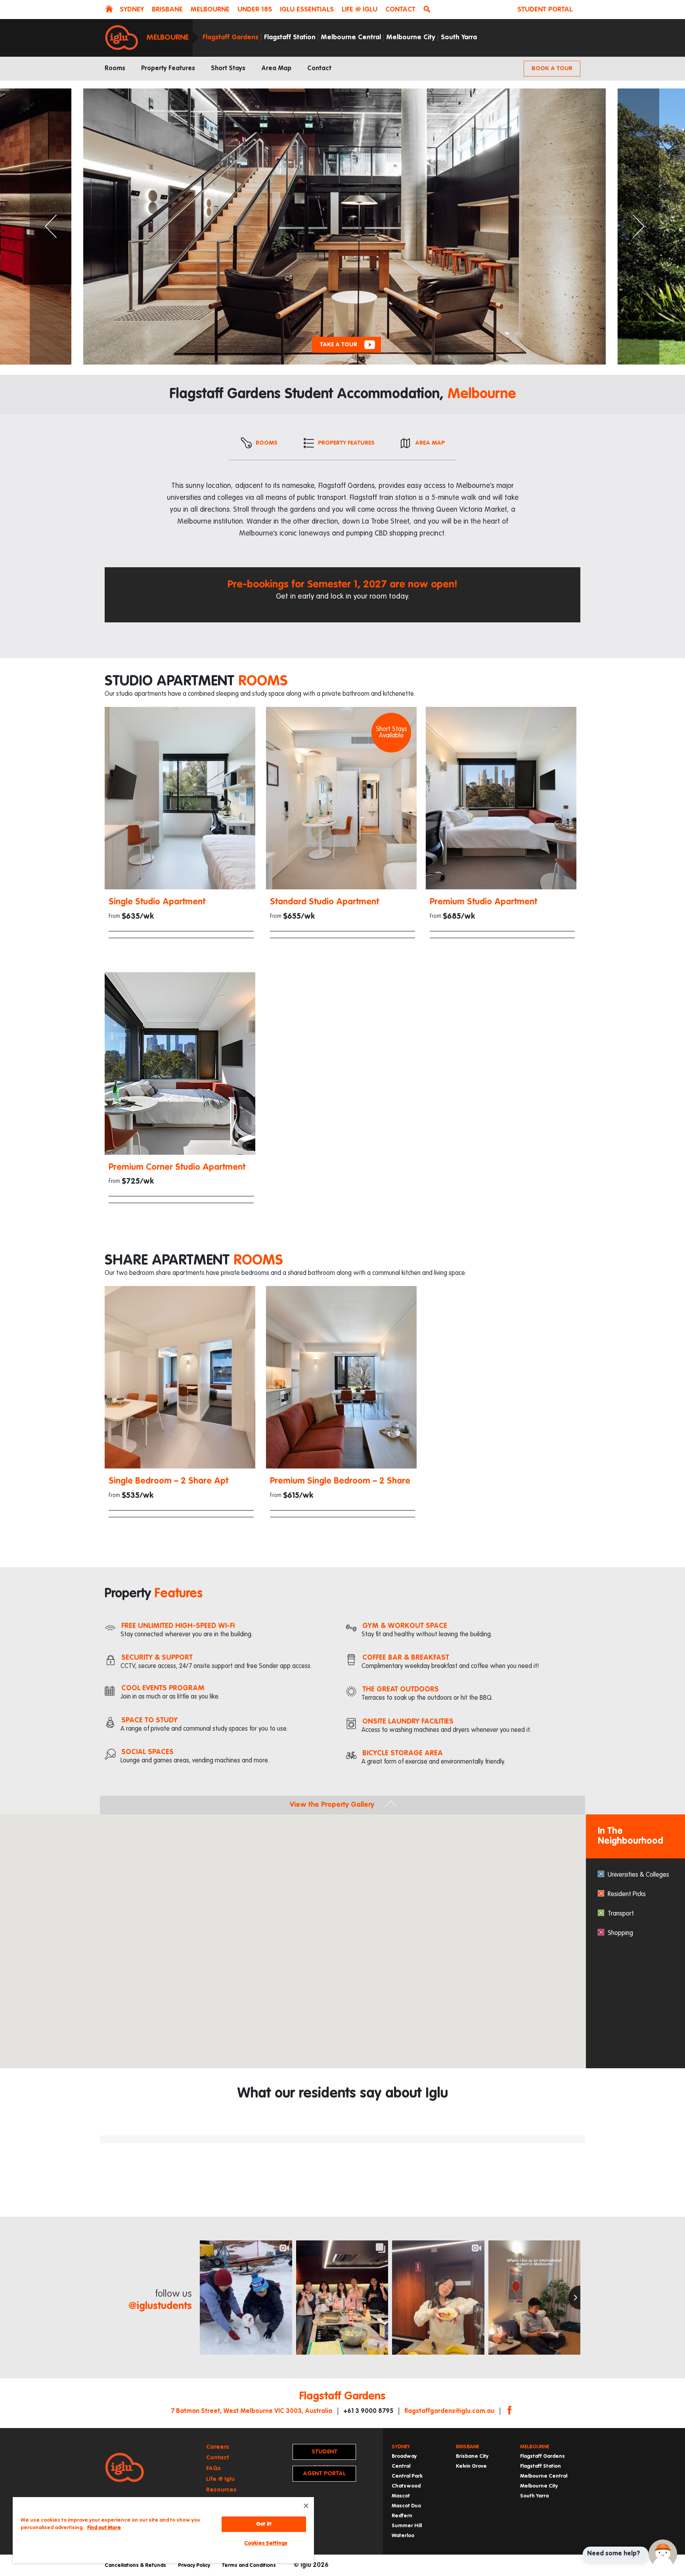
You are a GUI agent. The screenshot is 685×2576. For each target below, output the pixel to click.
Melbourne (167, 37)
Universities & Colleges (638, 1875)
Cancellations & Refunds (135, 2565)
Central (401, 2466)
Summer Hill (407, 2526)
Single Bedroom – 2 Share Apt (168, 1481)
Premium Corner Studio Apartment (177, 1167)
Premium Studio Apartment (483, 902)
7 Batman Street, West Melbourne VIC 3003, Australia (252, 2411)
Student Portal (545, 10)
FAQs (213, 2468)
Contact (400, 10)
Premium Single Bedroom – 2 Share (340, 1481)
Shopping (620, 1933)
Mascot (401, 2496)
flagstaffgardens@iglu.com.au (449, 2411)
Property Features (168, 69)
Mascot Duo (406, 2506)
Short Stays (228, 69)
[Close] (306, 2506)
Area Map (276, 69)
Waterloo (403, 2536)
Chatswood (406, 2486)
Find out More (104, 2528)
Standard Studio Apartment (324, 902)
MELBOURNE (210, 10)
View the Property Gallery (332, 1805)
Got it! (264, 2524)
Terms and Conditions (249, 2565)
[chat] (663, 2554)
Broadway (404, 2456)
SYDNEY (132, 10)
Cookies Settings (266, 2543)
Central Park (407, 2476)
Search (428, 10)
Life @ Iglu (360, 10)
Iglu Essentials (307, 10)
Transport (621, 1914)
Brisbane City (472, 2456)
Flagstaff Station (290, 37)
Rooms (115, 69)
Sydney (401, 2447)
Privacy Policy (194, 2565)
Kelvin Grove (471, 2466)
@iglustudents (160, 2306)
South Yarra (459, 37)
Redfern (402, 2516)
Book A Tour (552, 68)
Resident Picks (627, 1895)
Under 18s (255, 10)
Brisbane (467, 2447)
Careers (218, 2447)
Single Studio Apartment (157, 902)
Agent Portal (324, 2473)
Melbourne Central (351, 37)
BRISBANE (167, 10)
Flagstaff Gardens (231, 37)
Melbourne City (411, 37)
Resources (221, 2490)
